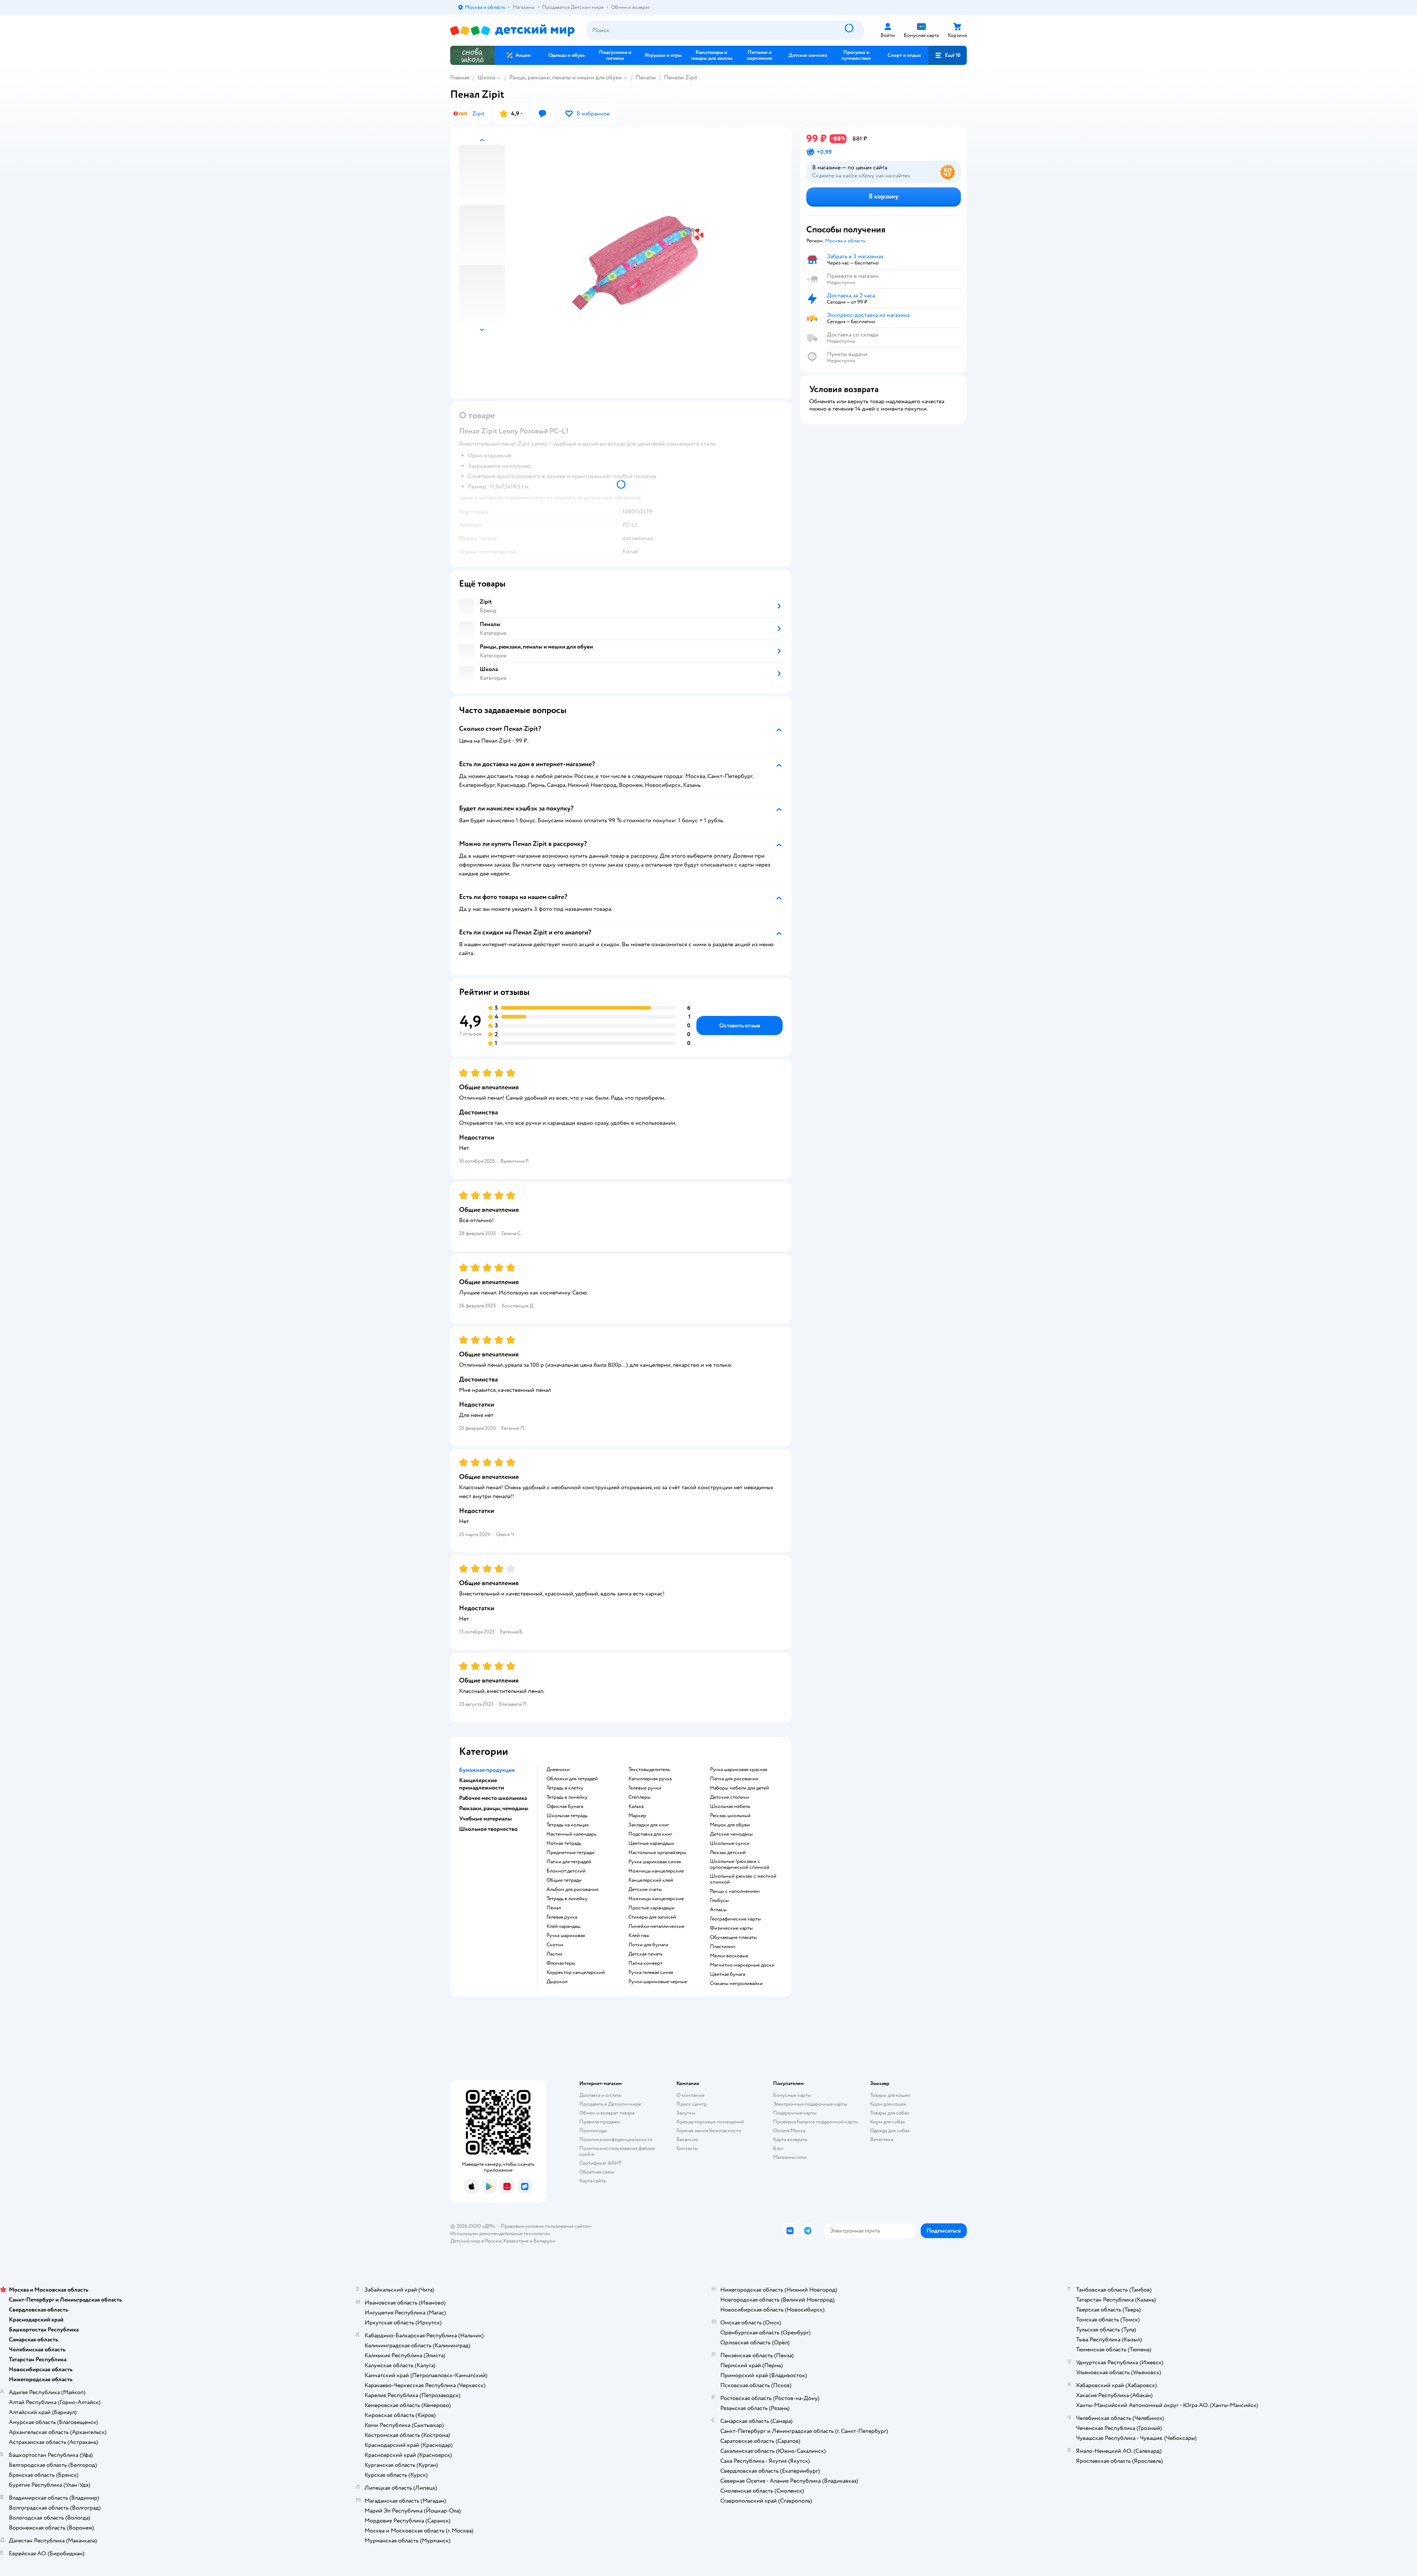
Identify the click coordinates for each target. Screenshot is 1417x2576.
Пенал (554, 1908)
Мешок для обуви (730, 1825)
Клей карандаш (563, 1926)
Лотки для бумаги (648, 1945)
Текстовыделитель (649, 1770)
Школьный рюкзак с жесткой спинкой (743, 1879)
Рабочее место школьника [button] (493, 1798)
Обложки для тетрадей (572, 1779)
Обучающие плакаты (733, 1937)
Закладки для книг (649, 1825)
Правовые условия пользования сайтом (546, 2226)
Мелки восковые (729, 1956)
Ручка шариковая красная (739, 1770)
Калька (636, 1806)
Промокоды (593, 2131)
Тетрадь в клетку (565, 1788)
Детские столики (730, 1797)
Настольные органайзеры (657, 1853)
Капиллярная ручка (650, 1779)
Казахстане (516, 2241)
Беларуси (544, 2241)
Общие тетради (564, 1880)
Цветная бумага (728, 1974)
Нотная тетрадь (564, 1843)
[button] (948, 55)
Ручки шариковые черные (658, 1982)
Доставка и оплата (600, 2095)
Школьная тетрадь (567, 1816)
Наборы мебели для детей (739, 1788)
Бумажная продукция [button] (487, 1770)
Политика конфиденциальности (616, 2139)
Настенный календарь (571, 1834)
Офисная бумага (565, 1806)
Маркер (637, 1816)
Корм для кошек (888, 2104)
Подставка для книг (650, 1834)
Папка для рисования (734, 1779)
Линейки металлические (656, 1926)
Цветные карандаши (651, 1843)
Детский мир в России (476, 2241)
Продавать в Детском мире (610, 2104)
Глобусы (719, 1901)
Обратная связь (597, 2172)
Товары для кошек (890, 2095)
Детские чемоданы (731, 1834)
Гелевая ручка (562, 1917)
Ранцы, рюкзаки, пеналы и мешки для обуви (566, 77)
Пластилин (723, 1947)
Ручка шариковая (566, 1936)
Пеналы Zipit (681, 77)
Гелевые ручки (645, 1788)
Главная (460, 77)
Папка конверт (645, 1963)
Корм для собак (888, 2122)
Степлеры (639, 1797)
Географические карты (735, 1919)
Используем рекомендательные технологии (500, 2233)
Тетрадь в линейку (567, 1797)
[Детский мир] (512, 30)
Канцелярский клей (651, 1880)
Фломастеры (561, 1963)
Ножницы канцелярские (656, 1871)
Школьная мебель (730, 1806)
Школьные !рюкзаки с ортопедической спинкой (740, 1864)
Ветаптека (882, 2139)
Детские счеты (645, 1889)
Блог (778, 2148)
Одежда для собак (890, 2131)
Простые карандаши (651, 1908)
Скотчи (555, 1945)
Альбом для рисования (572, 1889)
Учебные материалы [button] (485, 1819)
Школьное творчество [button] (488, 1829)
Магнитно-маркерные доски (742, 1965)
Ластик (555, 1954)
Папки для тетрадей (569, 1862)
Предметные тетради (570, 1853)
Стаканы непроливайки (736, 1984)
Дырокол (557, 1982)
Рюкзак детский (728, 1853)
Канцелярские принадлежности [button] (482, 1784)
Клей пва (639, 1936)
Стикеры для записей (652, 1917)
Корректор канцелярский (576, 1972)
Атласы (718, 1910)
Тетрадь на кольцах (568, 1825)
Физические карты (731, 1928)
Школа (486, 77)
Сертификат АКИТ (601, 2163)
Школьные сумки (730, 1843)
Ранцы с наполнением (735, 1891)
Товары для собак (890, 2113)
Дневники (558, 1770)
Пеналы (646, 77)
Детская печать (645, 1954)
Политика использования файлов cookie (617, 2151)
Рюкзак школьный (730, 1816)
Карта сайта (592, 2181)
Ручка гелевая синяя (651, 1972)
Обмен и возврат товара (607, 2113)
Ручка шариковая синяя (655, 1862)
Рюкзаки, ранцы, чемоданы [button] (494, 1808)
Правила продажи (600, 2122)
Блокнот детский (566, 1871)
